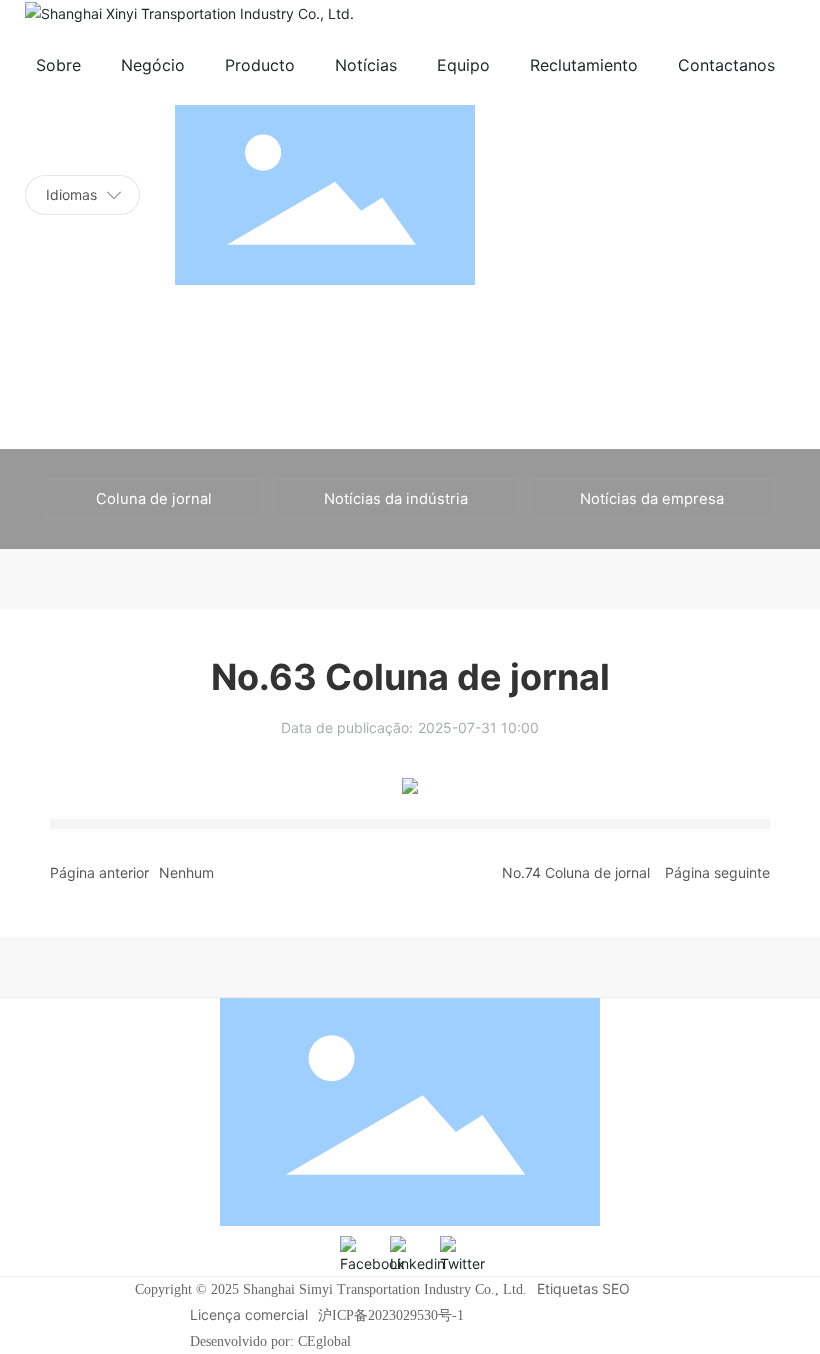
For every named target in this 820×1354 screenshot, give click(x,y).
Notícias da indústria (396, 499)
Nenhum (186, 872)
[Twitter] (460, 1256)
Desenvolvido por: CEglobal (270, 1341)
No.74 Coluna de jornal (576, 872)
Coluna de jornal (154, 499)
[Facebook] (360, 1256)
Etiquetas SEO (583, 1288)
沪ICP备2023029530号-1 (391, 1315)
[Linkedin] (410, 1256)
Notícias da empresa (652, 499)
